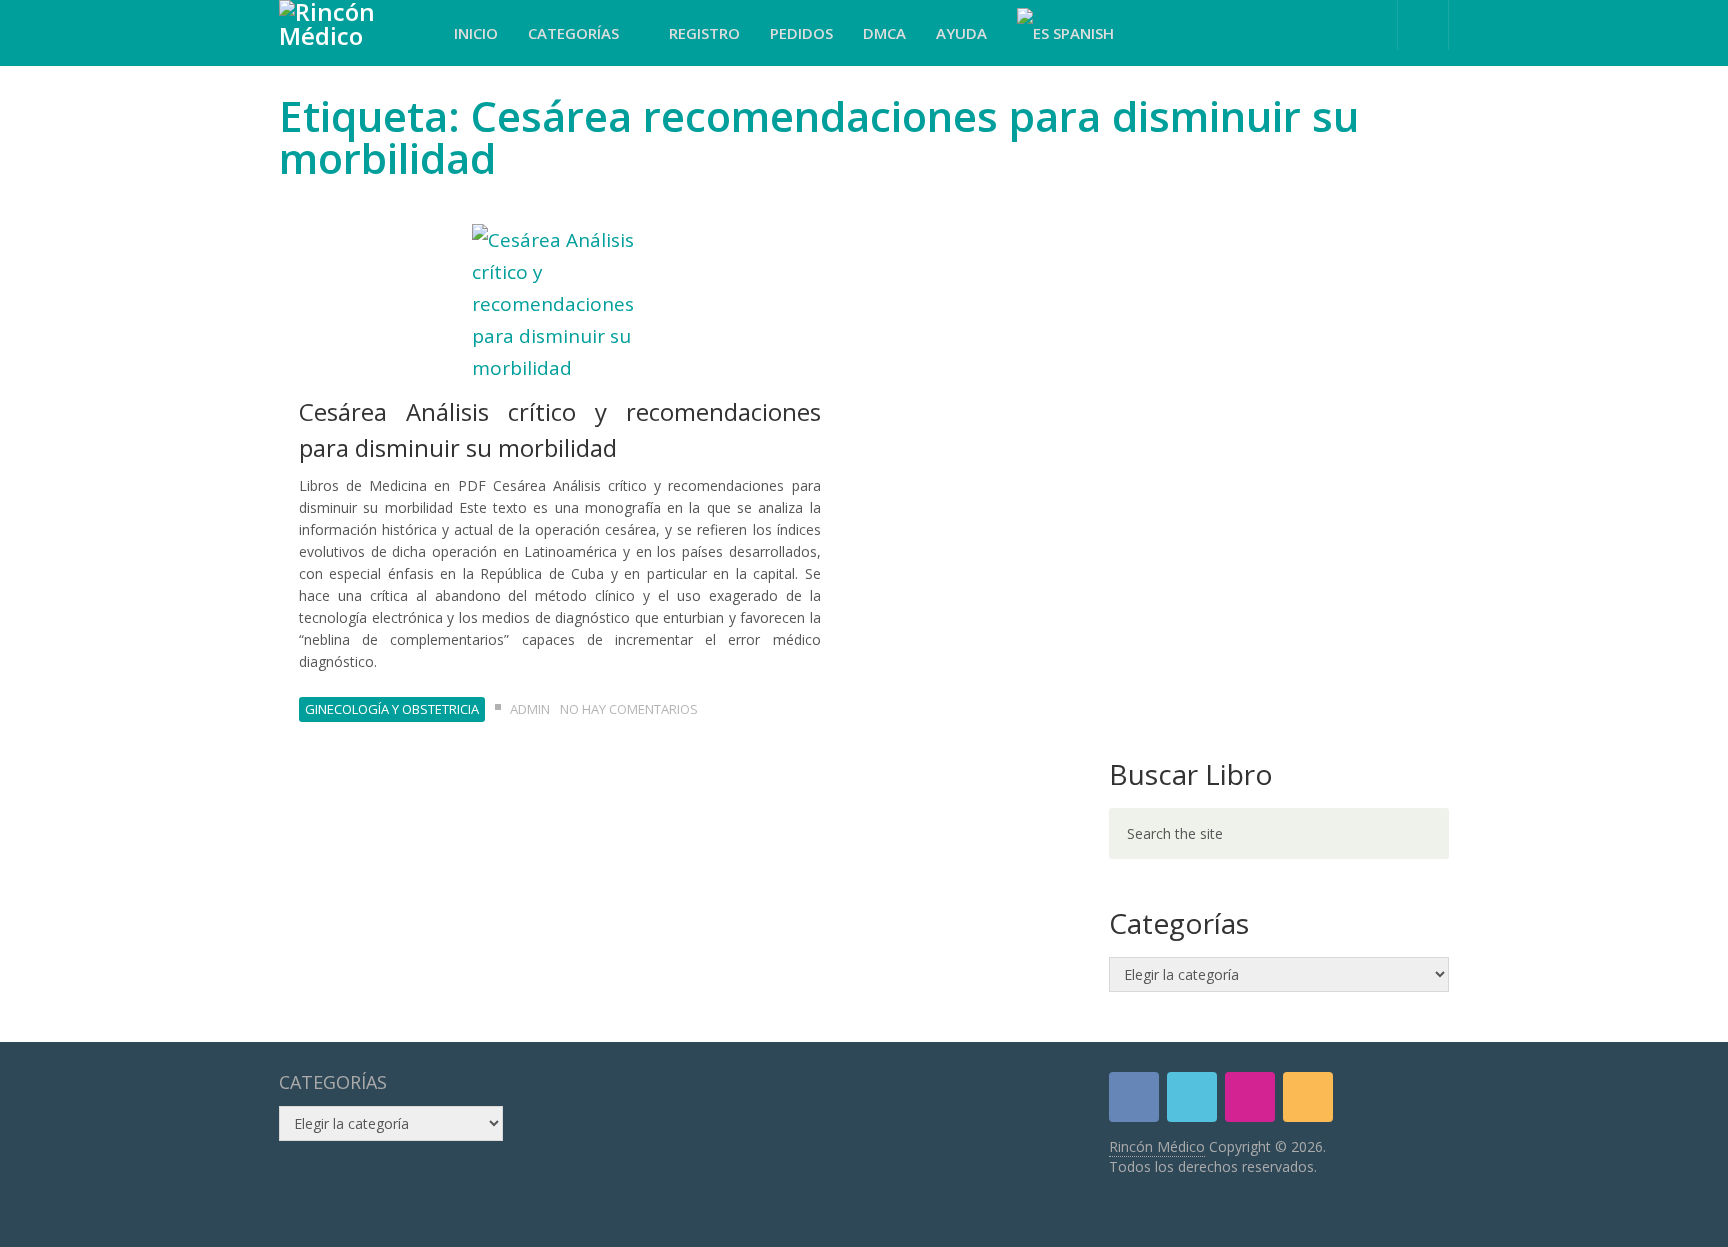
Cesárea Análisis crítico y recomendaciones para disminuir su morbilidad (560, 429)
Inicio (476, 33)
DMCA (884, 33)
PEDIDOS (801, 33)
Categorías (575, 33)
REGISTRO (704, 33)
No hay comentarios (629, 709)
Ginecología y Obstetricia (392, 709)
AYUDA (961, 33)
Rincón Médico (1157, 1146)
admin (530, 709)
